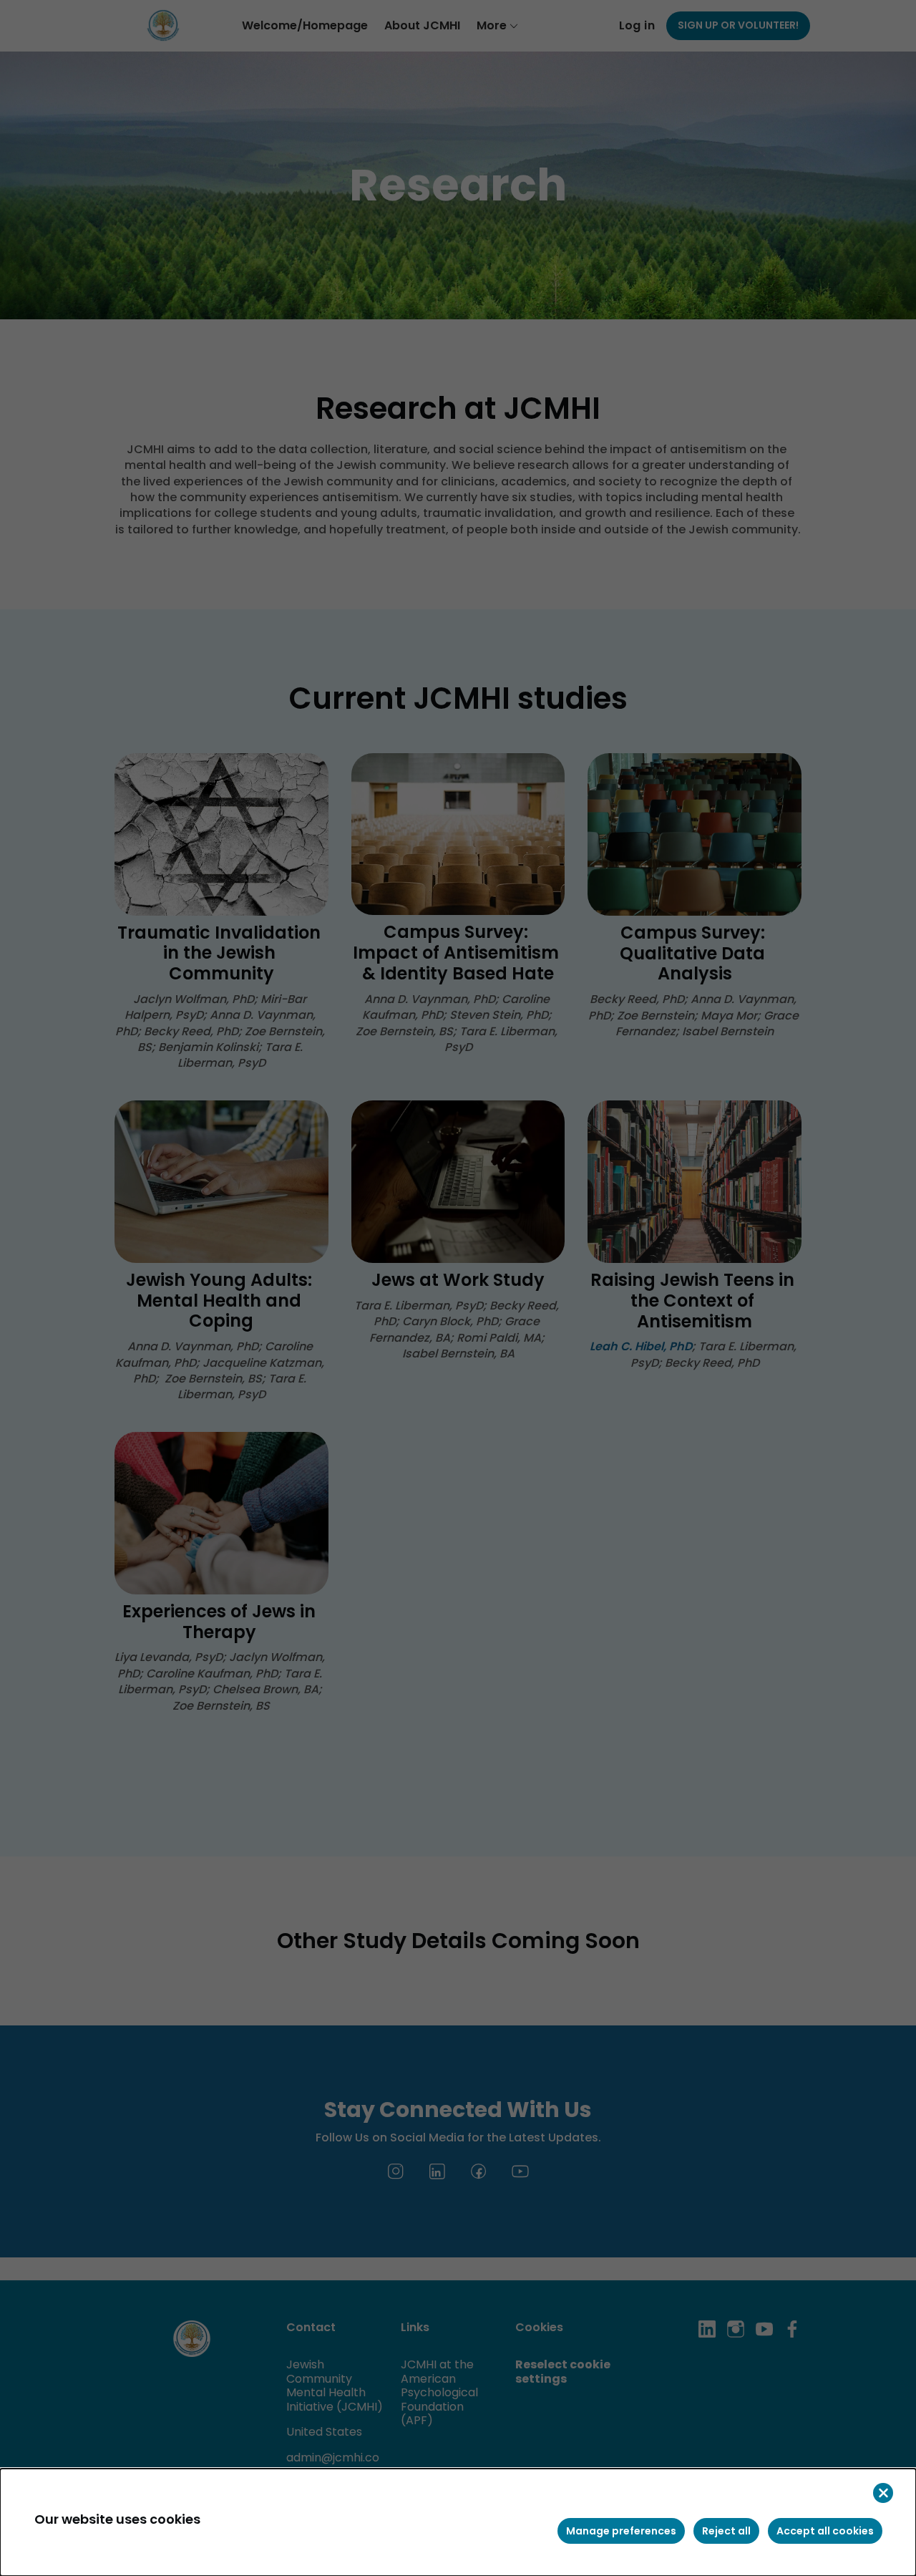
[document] (458, 2522)
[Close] (883, 2493)
